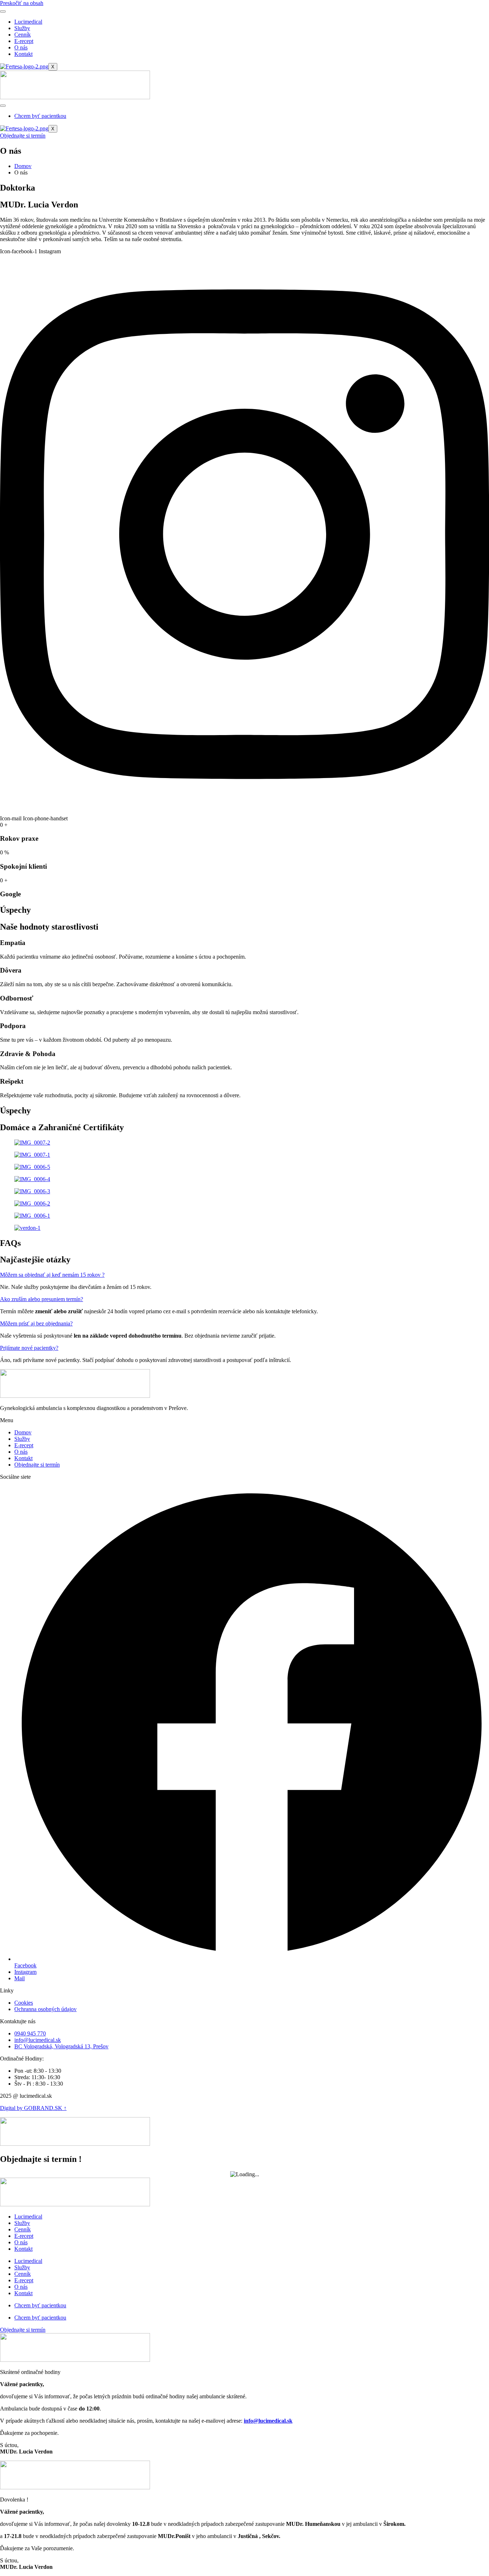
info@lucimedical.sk (268, 2421)
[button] (52, 1275)
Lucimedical (28, 22)
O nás (21, 47)
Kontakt (23, 54)
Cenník (23, 35)
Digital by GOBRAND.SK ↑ (33, 2108)
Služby (22, 28)
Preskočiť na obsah (22, 3)
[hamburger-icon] (3, 11)
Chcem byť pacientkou (40, 116)
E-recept (24, 41)
